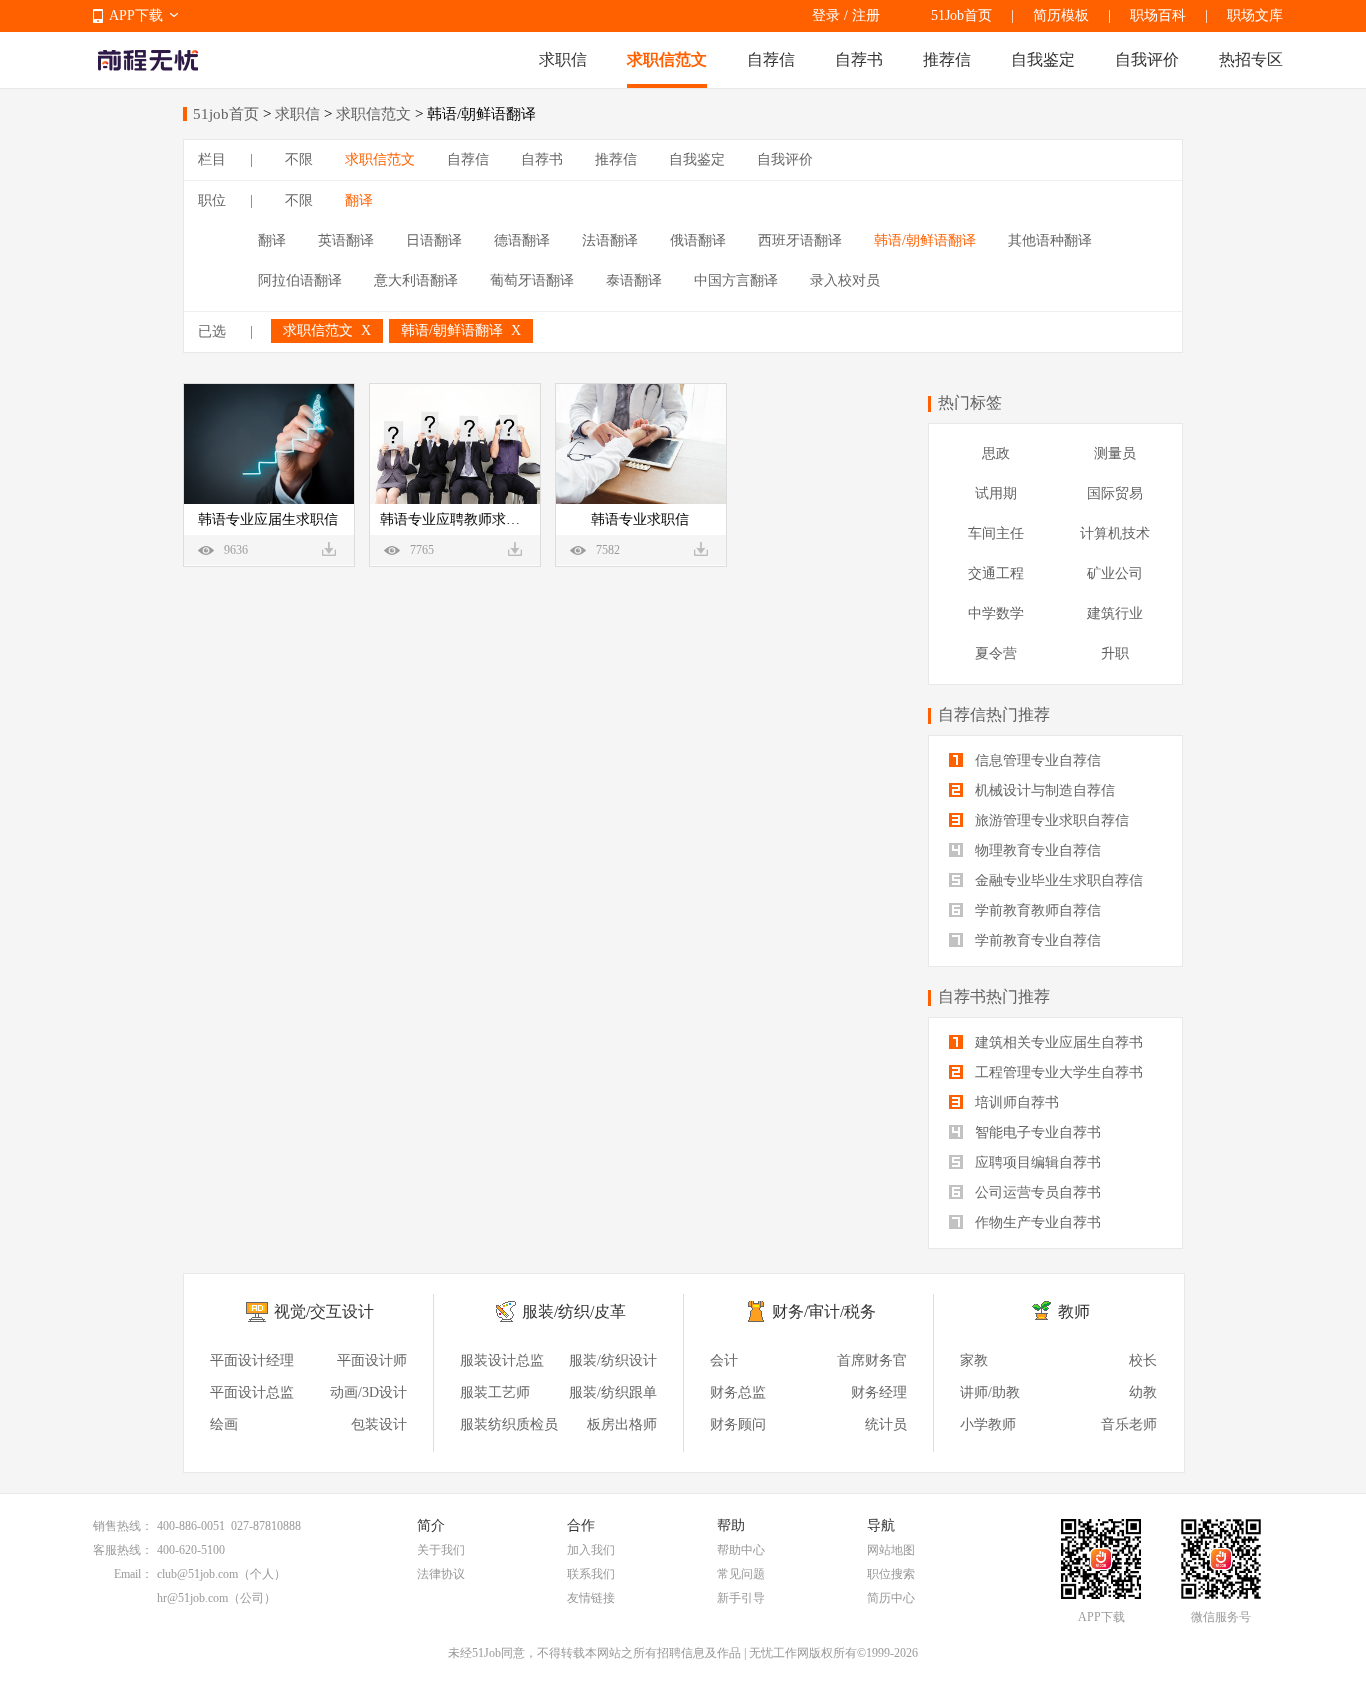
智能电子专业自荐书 (1036, 1132)
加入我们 (591, 1550)
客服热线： (123, 1550)
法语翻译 (610, 240)
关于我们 (441, 1550)
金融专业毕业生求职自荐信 (1057, 880)
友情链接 (591, 1598)
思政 (996, 453)
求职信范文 (667, 59)
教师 (1074, 1311)
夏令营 (996, 653)
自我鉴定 (1043, 59)
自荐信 (771, 59)
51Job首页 (961, 15)
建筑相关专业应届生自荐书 (1057, 1042)
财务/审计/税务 (824, 1311)
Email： (133, 1574)
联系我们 (591, 1574)
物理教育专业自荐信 (1036, 850)
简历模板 (1061, 15)
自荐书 (859, 59)
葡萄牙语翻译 (532, 280)
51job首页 (226, 114)
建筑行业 (1115, 613)
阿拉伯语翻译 (300, 280)
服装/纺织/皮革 (574, 1311)
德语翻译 (522, 240)
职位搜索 (891, 1574)
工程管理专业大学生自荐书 (1057, 1072)
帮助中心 (741, 1550)
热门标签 (970, 402)
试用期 (996, 493)
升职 (1115, 653)
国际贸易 (1115, 493)
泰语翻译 (634, 280)
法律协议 (441, 1574)
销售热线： (123, 1526)
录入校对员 (845, 280)
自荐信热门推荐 (994, 714)
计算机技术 (1115, 533)
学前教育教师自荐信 (1036, 910)
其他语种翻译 (1050, 240)
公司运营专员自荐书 (1036, 1192)
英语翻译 (346, 240)
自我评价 (1147, 59)
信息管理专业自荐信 (1036, 760)
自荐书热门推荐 (994, 996)
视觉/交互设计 (324, 1311)
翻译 (359, 200)
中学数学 (996, 613)
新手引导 (741, 1598)
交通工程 (996, 573)
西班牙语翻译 (800, 240)
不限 (299, 159)
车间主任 (996, 533)
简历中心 (891, 1598)
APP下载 (136, 15)
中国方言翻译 (736, 280)
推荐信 (947, 59)
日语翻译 (434, 240)
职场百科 (1158, 15)
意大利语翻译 (416, 280)
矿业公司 (1115, 573)
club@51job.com (197, 1574)
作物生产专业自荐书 (1036, 1222)
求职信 (563, 59)
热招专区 (1251, 59)
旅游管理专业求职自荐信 (1050, 820)
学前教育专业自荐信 (1036, 940)
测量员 (1115, 453)
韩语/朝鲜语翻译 (925, 240)
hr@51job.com (192, 1598)
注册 (866, 15)
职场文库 (1255, 15)
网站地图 (891, 1550)
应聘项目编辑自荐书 (1036, 1162)
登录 (826, 15)
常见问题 (741, 1574)
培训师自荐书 (1015, 1102)
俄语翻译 (698, 240)
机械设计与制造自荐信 (1043, 790)
